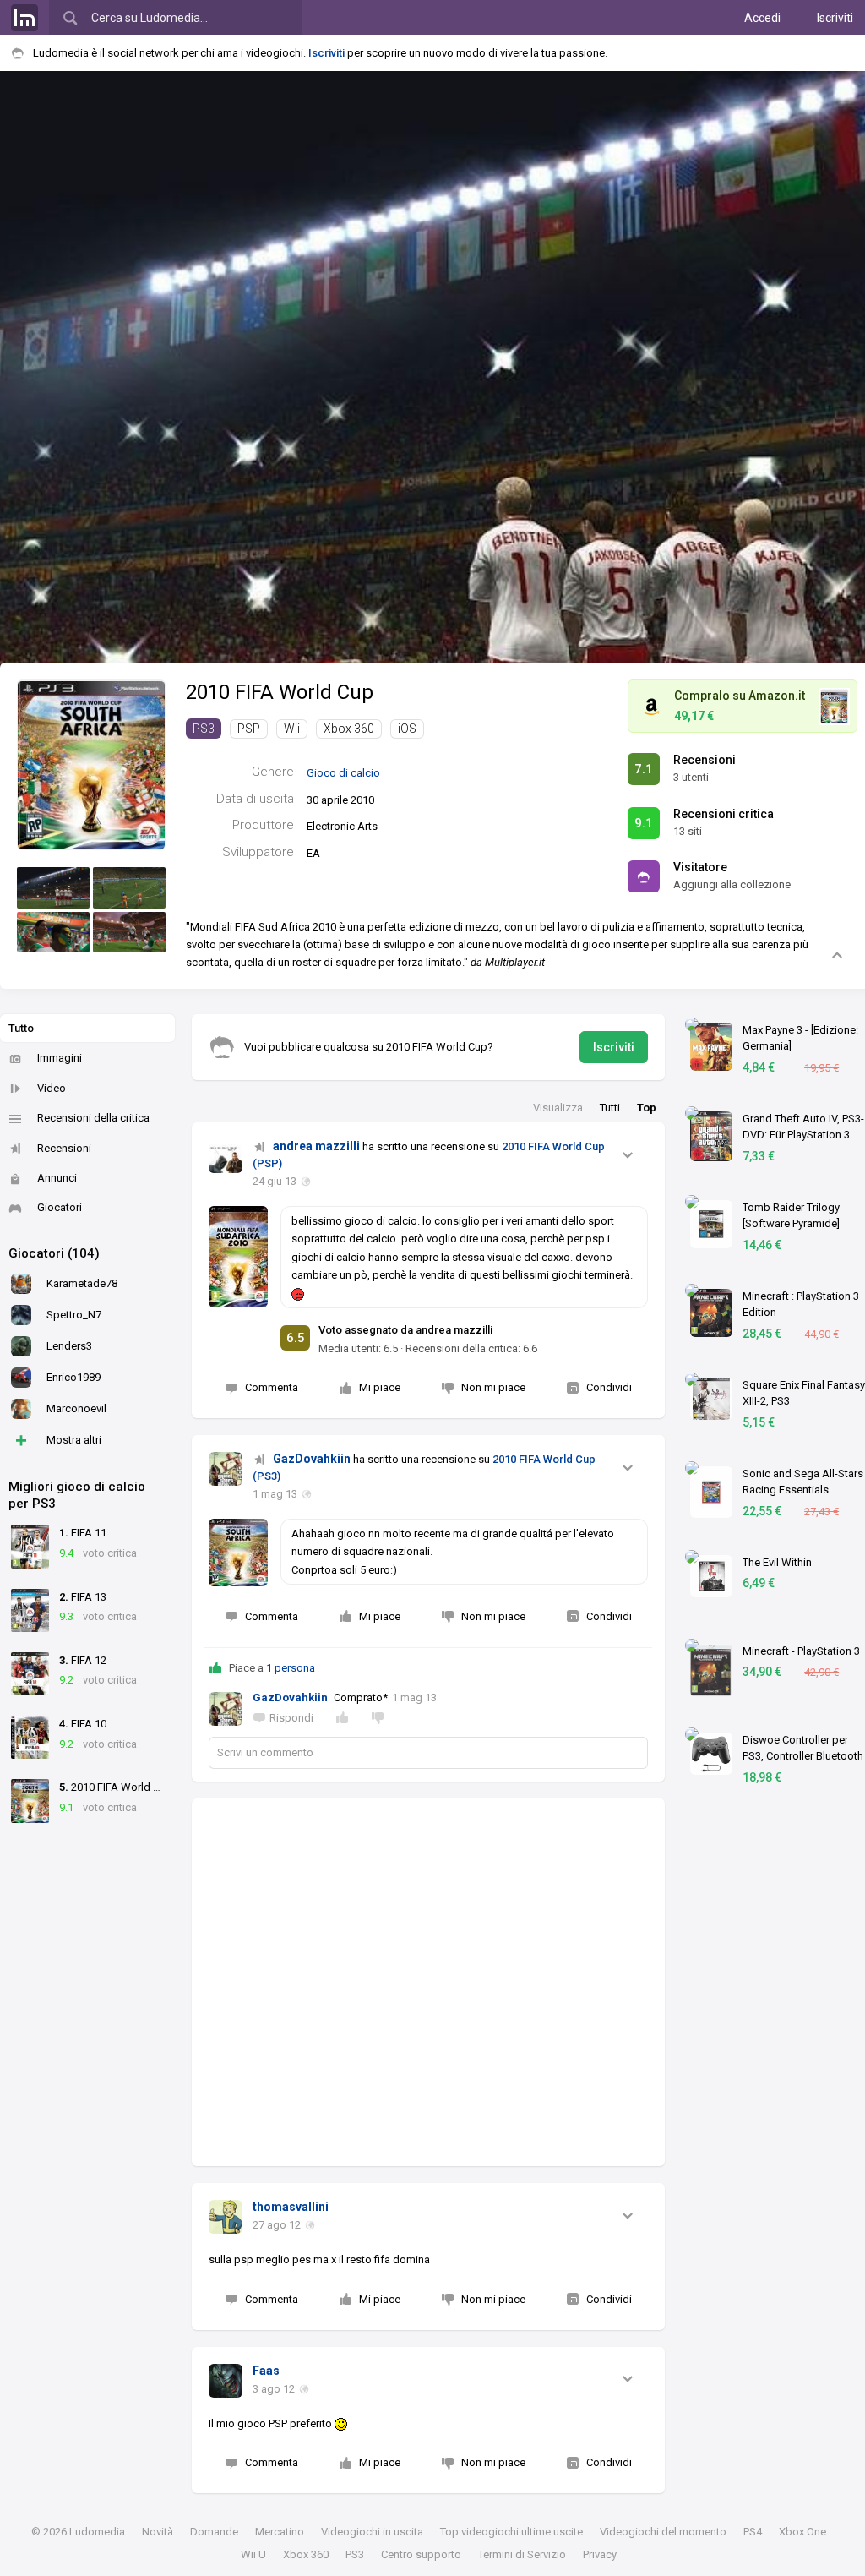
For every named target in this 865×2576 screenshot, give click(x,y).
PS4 (753, 2532)
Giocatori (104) (54, 1253)
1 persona (291, 1668)
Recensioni (64, 1148)
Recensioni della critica (93, 1118)
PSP (249, 729)
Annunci (57, 1178)
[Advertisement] (428, 1982)
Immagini (60, 1058)
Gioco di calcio (343, 773)
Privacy (600, 2554)
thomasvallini (291, 2207)
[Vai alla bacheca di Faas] (226, 2381)
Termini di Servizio (522, 2554)
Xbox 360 (349, 729)
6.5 (296, 1338)
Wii (292, 729)
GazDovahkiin (312, 1459)
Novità (158, 2532)
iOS (407, 729)
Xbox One (802, 2532)
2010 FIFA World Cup (280, 692)
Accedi (762, 18)
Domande (214, 2532)
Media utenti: (358, 1348)
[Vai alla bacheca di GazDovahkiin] (226, 1469)
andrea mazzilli (316, 1146)
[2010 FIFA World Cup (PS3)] (91, 764)
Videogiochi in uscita (372, 2532)
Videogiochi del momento (663, 2532)
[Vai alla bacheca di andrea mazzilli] (226, 1156)
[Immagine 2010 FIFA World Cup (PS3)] (53, 888)
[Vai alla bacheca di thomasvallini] (226, 2217)
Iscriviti (835, 18)
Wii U (253, 2554)
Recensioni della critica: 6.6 (471, 1348)
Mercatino (280, 2532)
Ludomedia (97, 2532)
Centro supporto (421, 2554)
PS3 (204, 729)
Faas (266, 2371)
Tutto (21, 1028)
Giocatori (60, 1207)
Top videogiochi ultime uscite (511, 2532)
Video (52, 1088)
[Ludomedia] (24, 18)
